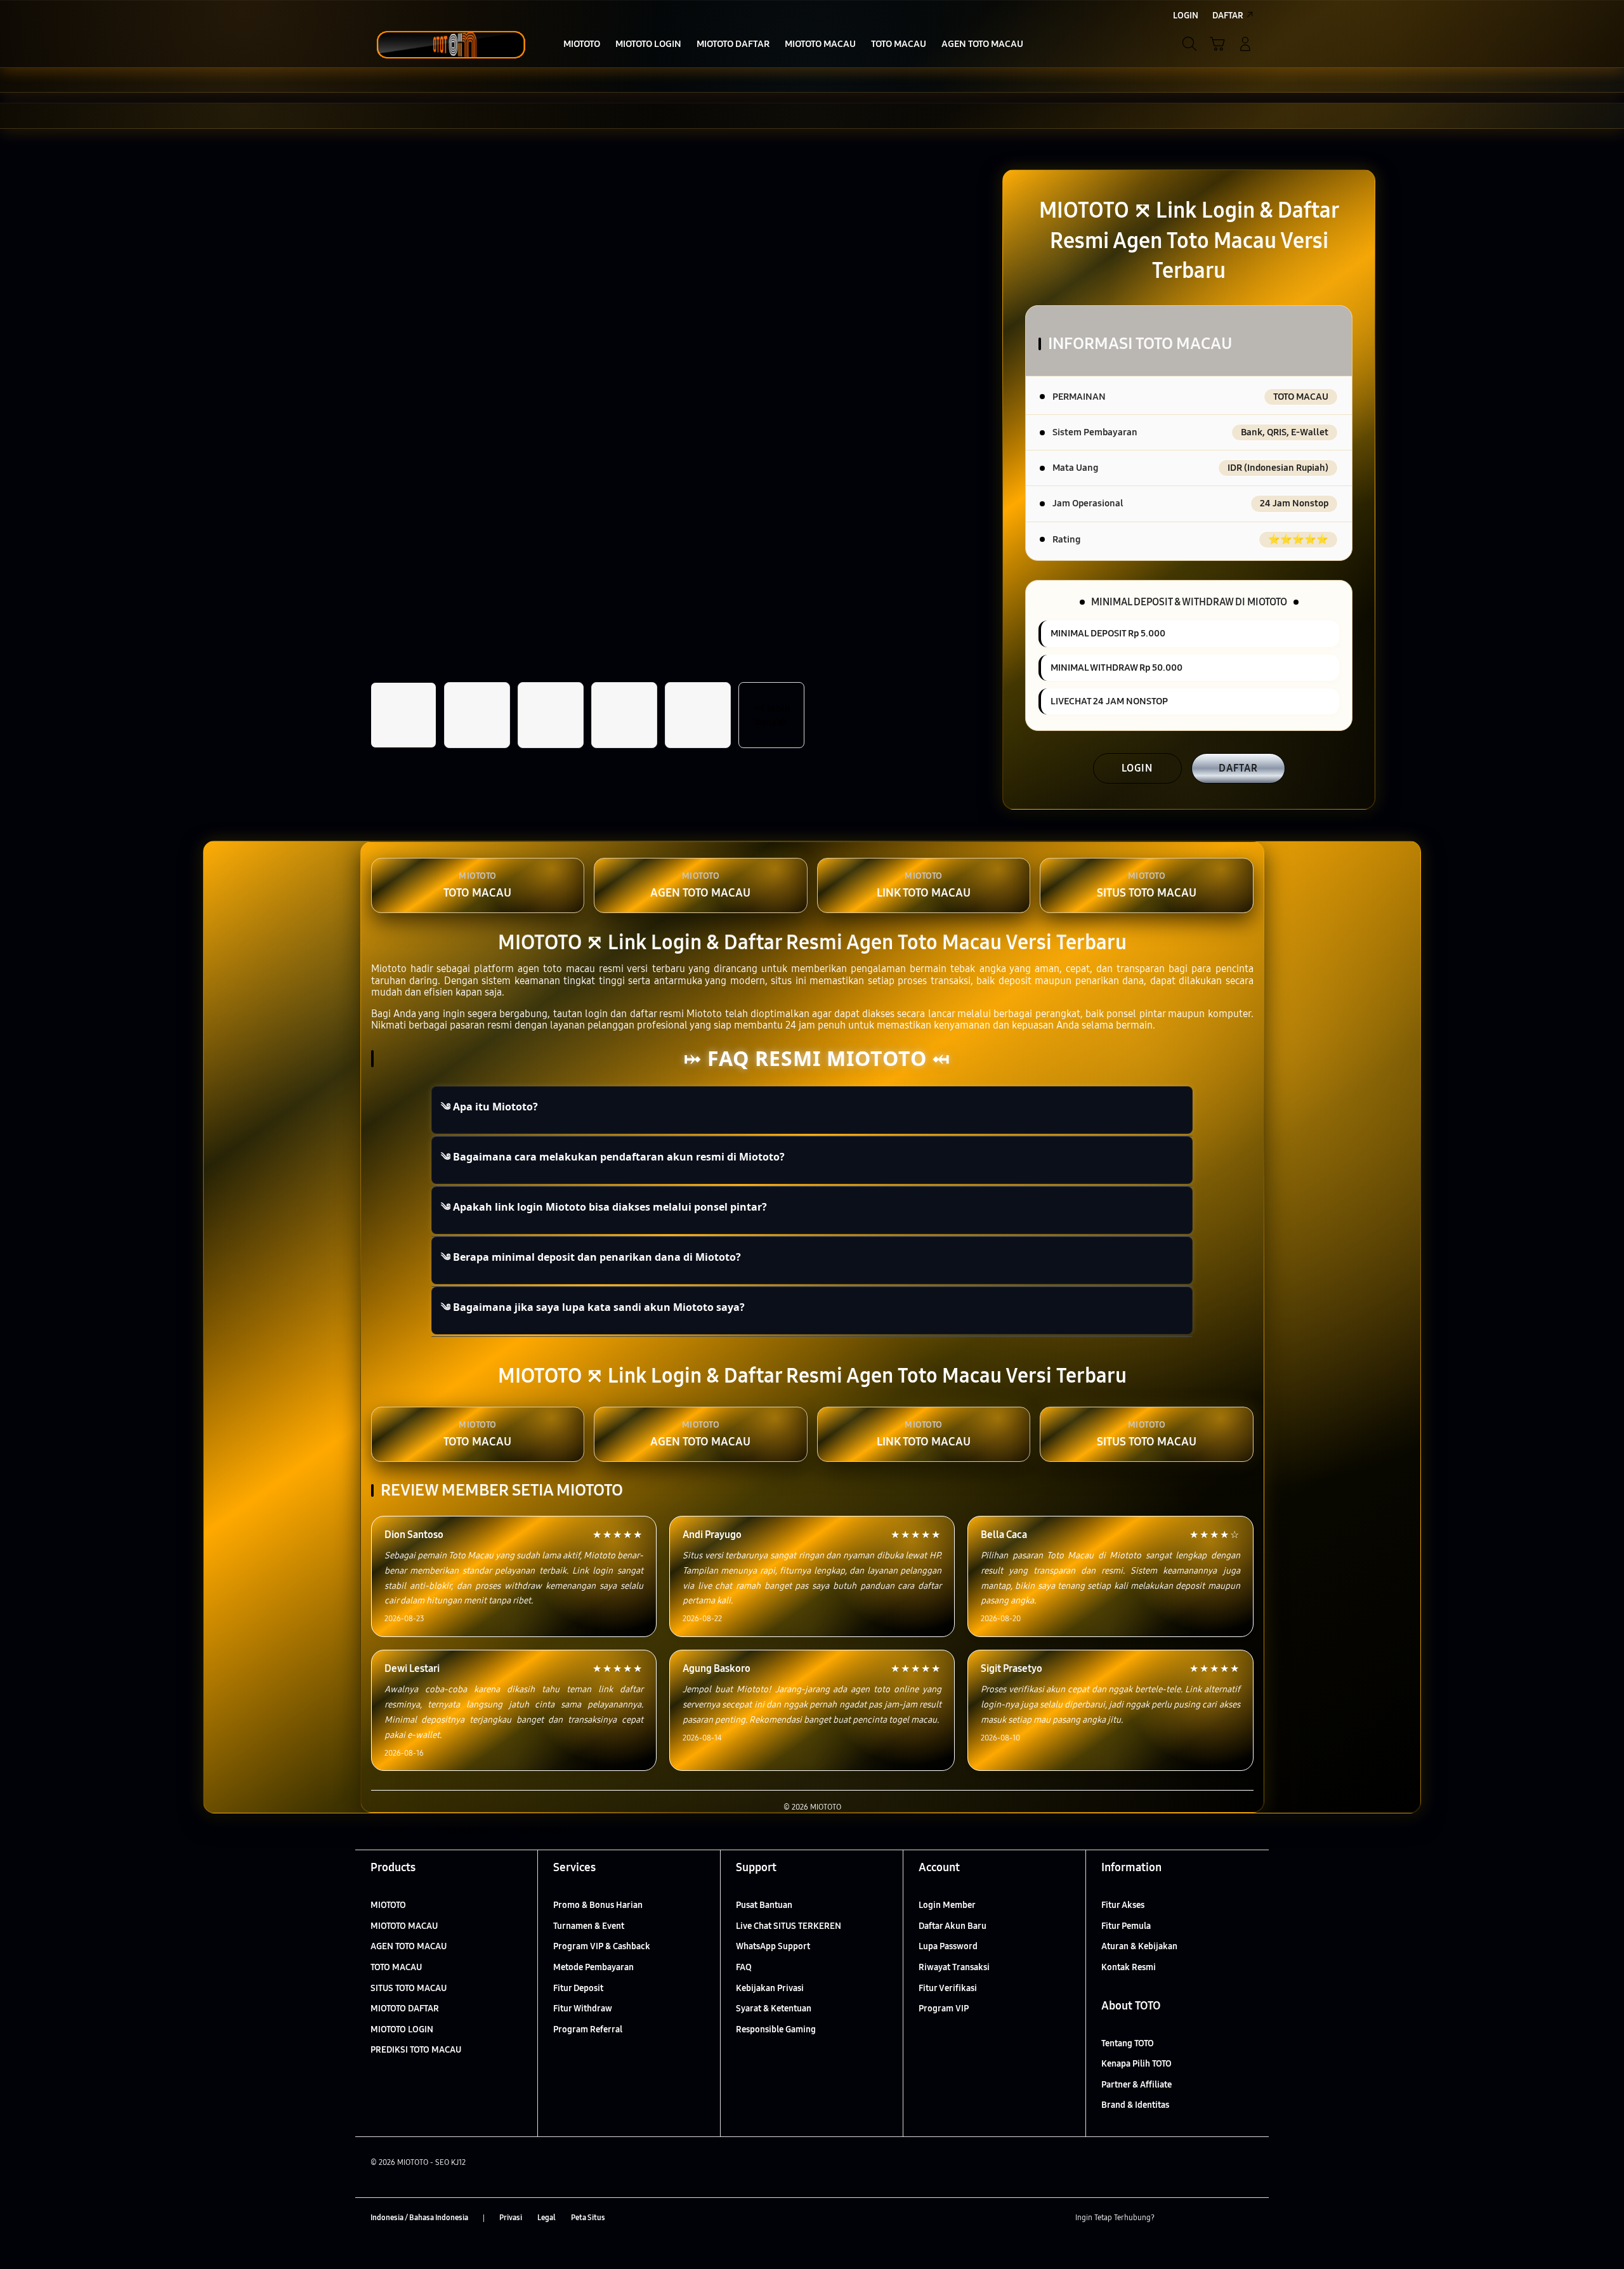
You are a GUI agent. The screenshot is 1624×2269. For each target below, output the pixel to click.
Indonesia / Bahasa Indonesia (419, 2218)
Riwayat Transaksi (954, 1967)
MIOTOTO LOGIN (402, 2029)
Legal (547, 2218)
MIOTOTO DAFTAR (405, 2009)
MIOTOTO (388, 1905)
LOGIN (1137, 768)
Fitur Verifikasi (948, 1988)
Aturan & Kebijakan (1139, 1946)
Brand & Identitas (1135, 2105)
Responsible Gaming (776, 2029)
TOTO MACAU (396, 1967)
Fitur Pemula (1126, 1926)
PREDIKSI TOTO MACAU (416, 2050)
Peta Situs (588, 2218)
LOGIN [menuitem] (1186, 16)
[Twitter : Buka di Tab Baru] (1196, 2218)
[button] (1217, 44)
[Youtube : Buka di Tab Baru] (1246, 2218)
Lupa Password (948, 1946)
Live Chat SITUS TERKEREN (789, 1926)
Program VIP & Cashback (602, 1946)
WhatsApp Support (773, 1946)
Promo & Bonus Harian (598, 1905)
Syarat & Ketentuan (774, 2009)
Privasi (511, 2218)
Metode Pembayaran (593, 1967)
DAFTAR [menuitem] (1228, 16)
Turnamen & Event (589, 1926)
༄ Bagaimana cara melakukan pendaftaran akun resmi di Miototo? (613, 1157)
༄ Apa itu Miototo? (489, 1107)
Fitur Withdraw (583, 2009)
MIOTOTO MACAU (404, 1926)
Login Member (947, 1905)
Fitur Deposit (578, 1988)
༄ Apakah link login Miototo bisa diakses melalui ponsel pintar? (604, 1207)
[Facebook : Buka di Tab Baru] (1172, 2218)
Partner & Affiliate (1136, 2085)
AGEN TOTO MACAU (409, 1946)
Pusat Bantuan (764, 1905)
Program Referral (588, 2029)
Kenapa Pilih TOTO (1136, 2064)
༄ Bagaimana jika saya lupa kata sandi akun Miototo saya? (593, 1307)
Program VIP (944, 2009)
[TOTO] (450, 44)
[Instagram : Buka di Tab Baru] (1221, 2218)
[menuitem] (582, 45)
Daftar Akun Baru (953, 1926)
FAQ (744, 1967)
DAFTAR (1238, 768)
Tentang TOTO (1128, 2043)
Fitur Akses (1123, 1905)
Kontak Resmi (1129, 1967)
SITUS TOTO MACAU (409, 1988)
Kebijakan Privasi (770, 1988)
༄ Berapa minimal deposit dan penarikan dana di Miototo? (591, 1257)
